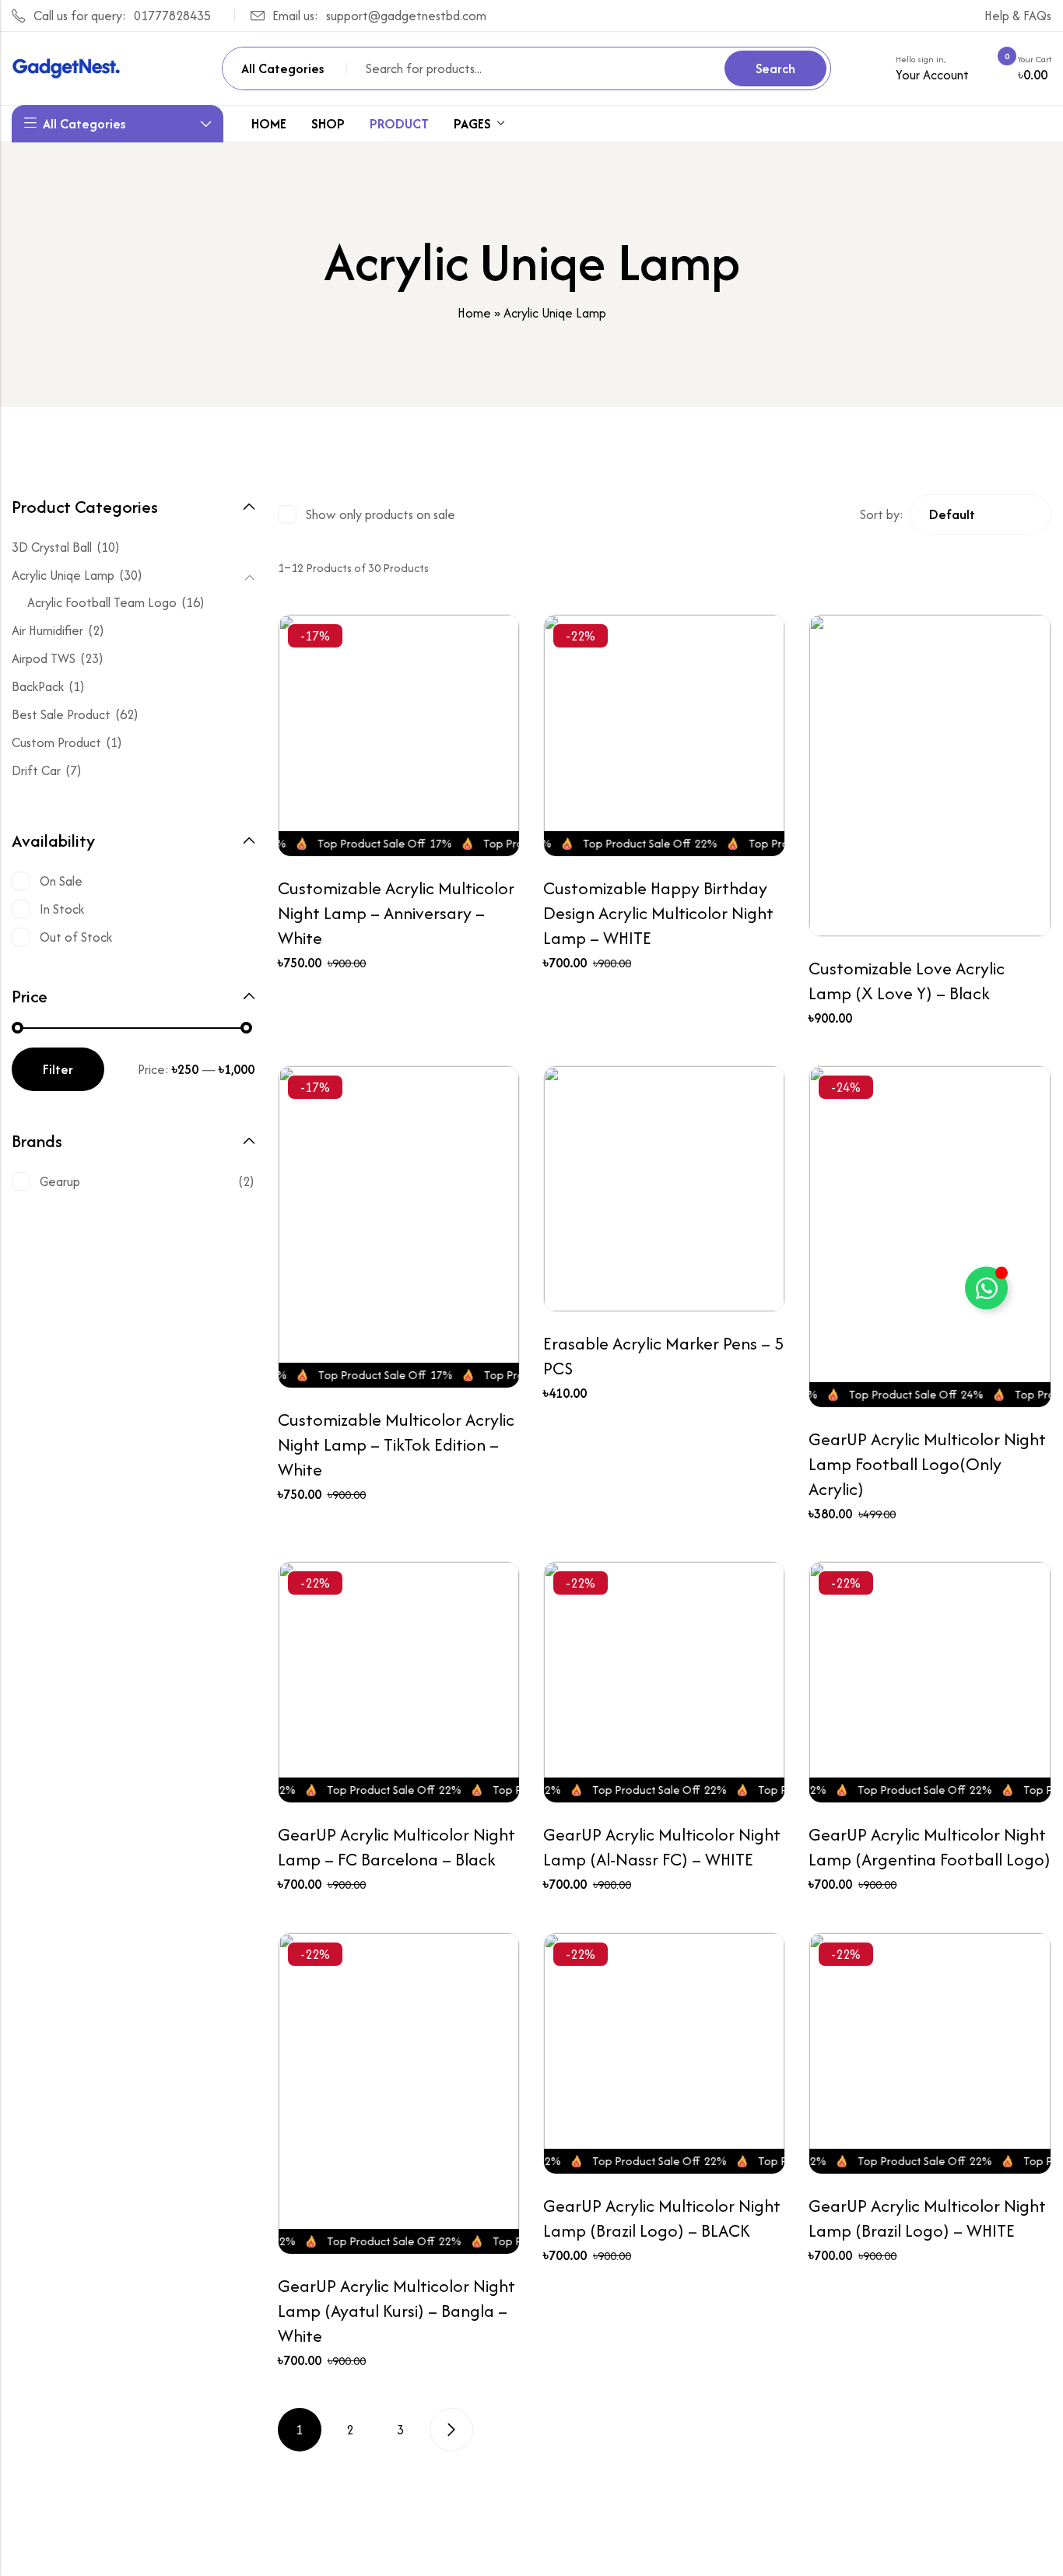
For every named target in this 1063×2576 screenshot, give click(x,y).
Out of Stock (76, 937)
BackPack (38, 686)
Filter (58, 1069)
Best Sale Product (61, 714)
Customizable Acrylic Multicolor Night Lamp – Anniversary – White (396, 913)
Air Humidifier (47, 630)
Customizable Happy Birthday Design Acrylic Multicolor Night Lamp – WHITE (658, 913)
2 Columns (630, 514)
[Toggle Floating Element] (986, 1288)
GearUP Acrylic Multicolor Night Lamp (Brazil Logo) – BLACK (662, 2218)
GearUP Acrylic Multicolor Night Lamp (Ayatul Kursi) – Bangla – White (396, 2311)
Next (451, 2430)
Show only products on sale (381, 514)
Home (474, 313)
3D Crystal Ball (52, 547)
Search (775, 68)
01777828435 (172, 16)
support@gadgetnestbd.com (406, 16)
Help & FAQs (1018, 16)
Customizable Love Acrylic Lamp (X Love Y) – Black (907, 981)
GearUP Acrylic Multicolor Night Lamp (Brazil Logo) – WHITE (927, 2218)
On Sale (61, 881)
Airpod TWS (44, 658)
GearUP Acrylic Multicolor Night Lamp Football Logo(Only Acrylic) (927, 1464)
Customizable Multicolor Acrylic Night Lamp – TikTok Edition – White (396, 1444)
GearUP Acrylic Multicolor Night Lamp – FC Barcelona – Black (396, 1847)
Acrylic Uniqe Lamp (63, 575)
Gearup (60, 1181)
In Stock (62, 909)
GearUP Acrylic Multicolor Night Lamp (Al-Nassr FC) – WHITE (662, 1847)
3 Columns (658, 514)
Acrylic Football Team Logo (102, 602)
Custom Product (56, 742)
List (686, 514)
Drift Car (36, 770)
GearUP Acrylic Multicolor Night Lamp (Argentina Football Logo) (930, 1847)
